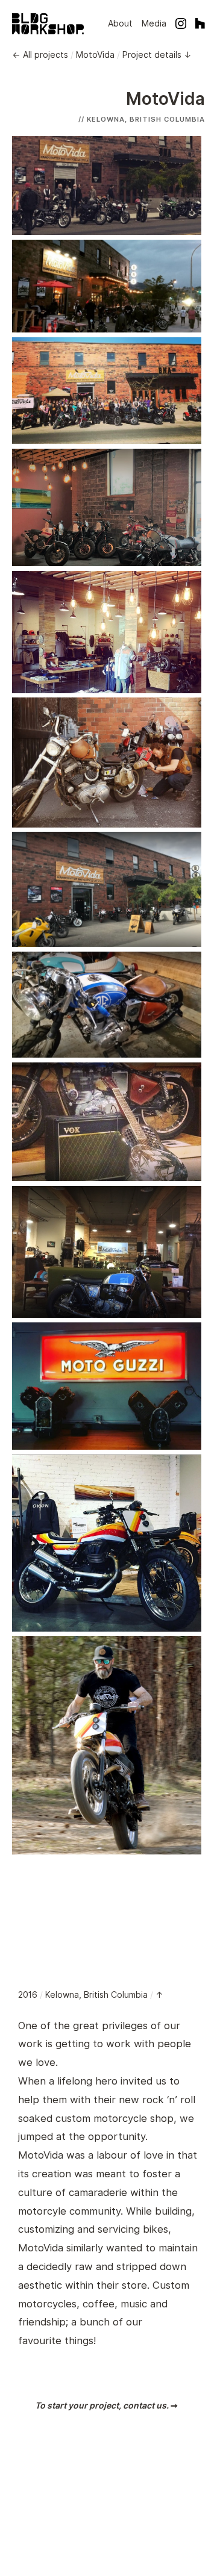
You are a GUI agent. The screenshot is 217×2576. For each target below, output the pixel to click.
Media (154, 23)
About (120, 23)
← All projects (40, 55)
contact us (145, 2405)
